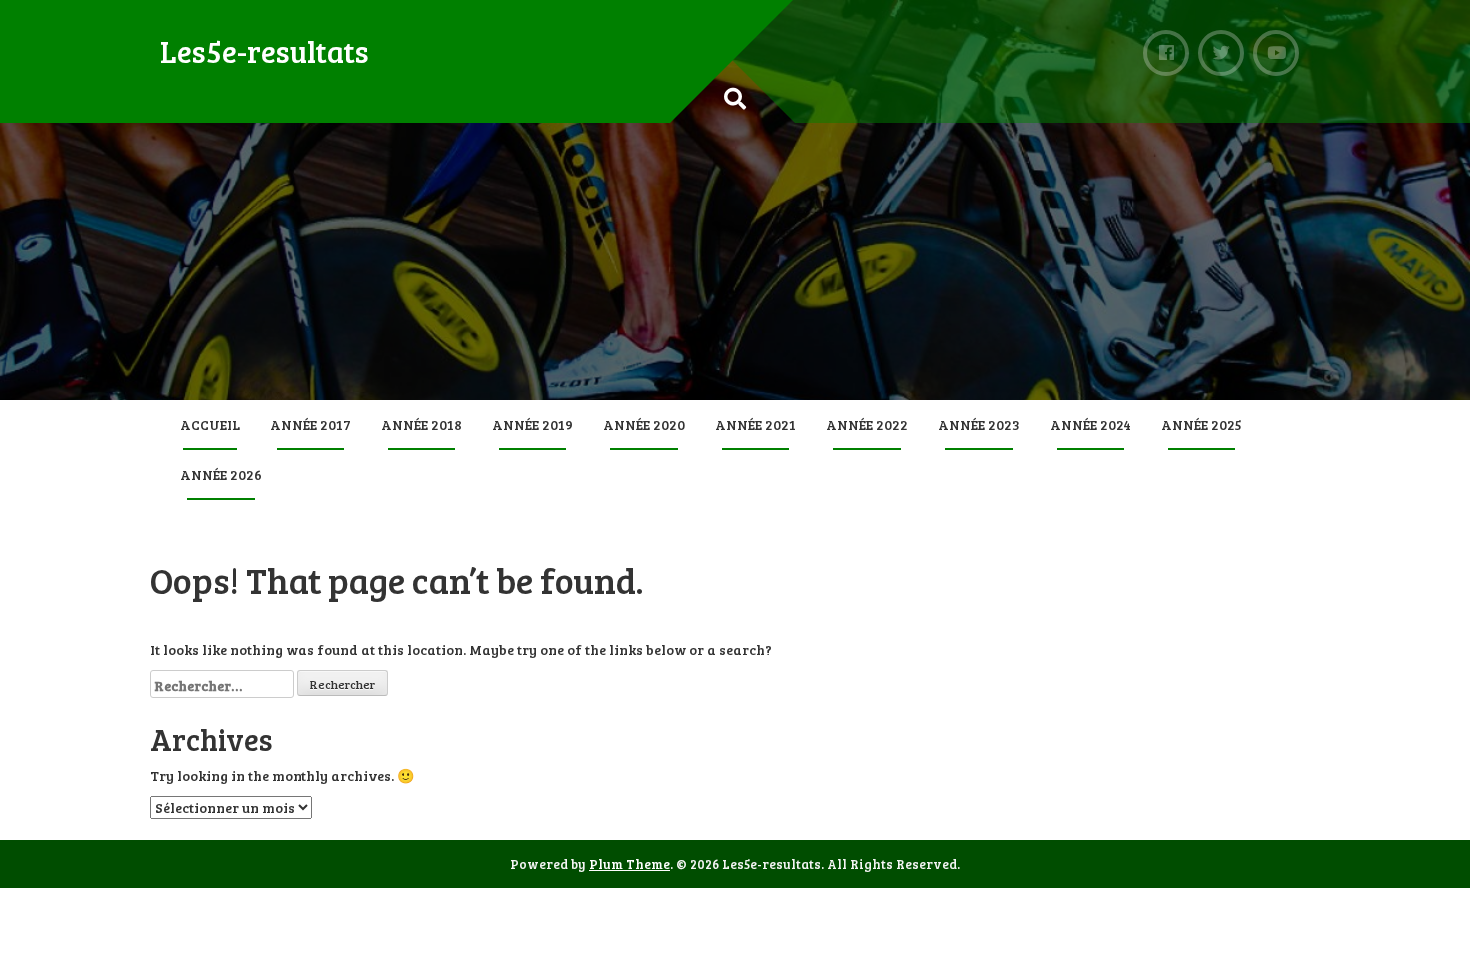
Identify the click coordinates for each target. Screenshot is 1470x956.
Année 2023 (979, 424)
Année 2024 (1090, 424)
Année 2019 (532, 424)
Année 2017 (310, 424)
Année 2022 (867, 424)
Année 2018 (421, 424)
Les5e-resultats (264, 51)
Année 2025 (1201, 424)
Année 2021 (755, 424)
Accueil (210, 424)
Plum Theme (629, 864)
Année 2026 (221, 474)
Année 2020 (644, 424)
